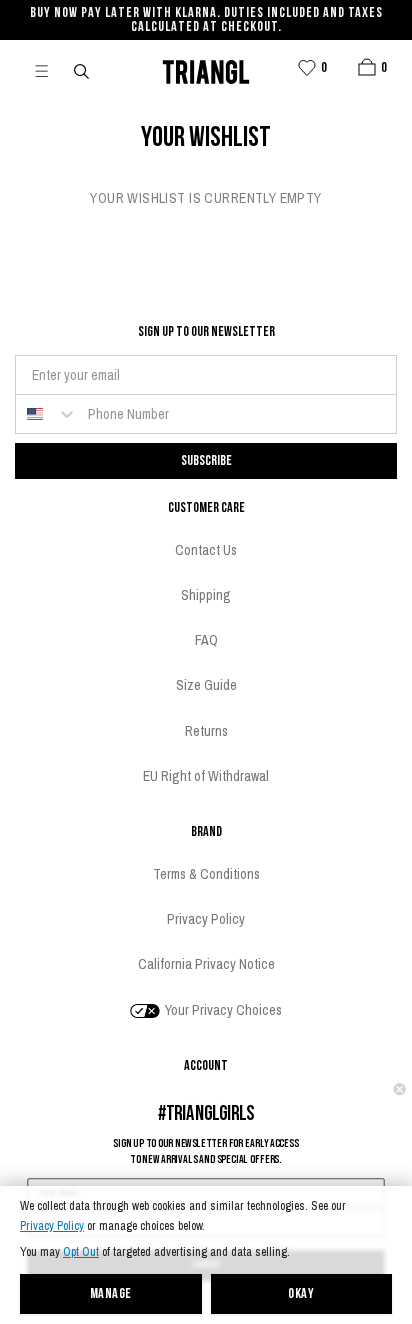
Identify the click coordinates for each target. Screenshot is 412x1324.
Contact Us (206, 550)
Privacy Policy (52, 1226)
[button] (367, 67)
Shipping (206, 595)
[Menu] (50, 70)
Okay (301, 1294)
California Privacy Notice (206, 964)
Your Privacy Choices (222, 1010)
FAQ (206, 640)
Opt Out (81, 1252)
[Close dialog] (400, 1089)
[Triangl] (206, 69)
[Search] (83, 70)
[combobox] (47, 414)
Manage (111, 1294)
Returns (206, 731)
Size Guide (206, 685)
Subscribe (206, 460)
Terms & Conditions (206, 874)
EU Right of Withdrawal (206, 776)
